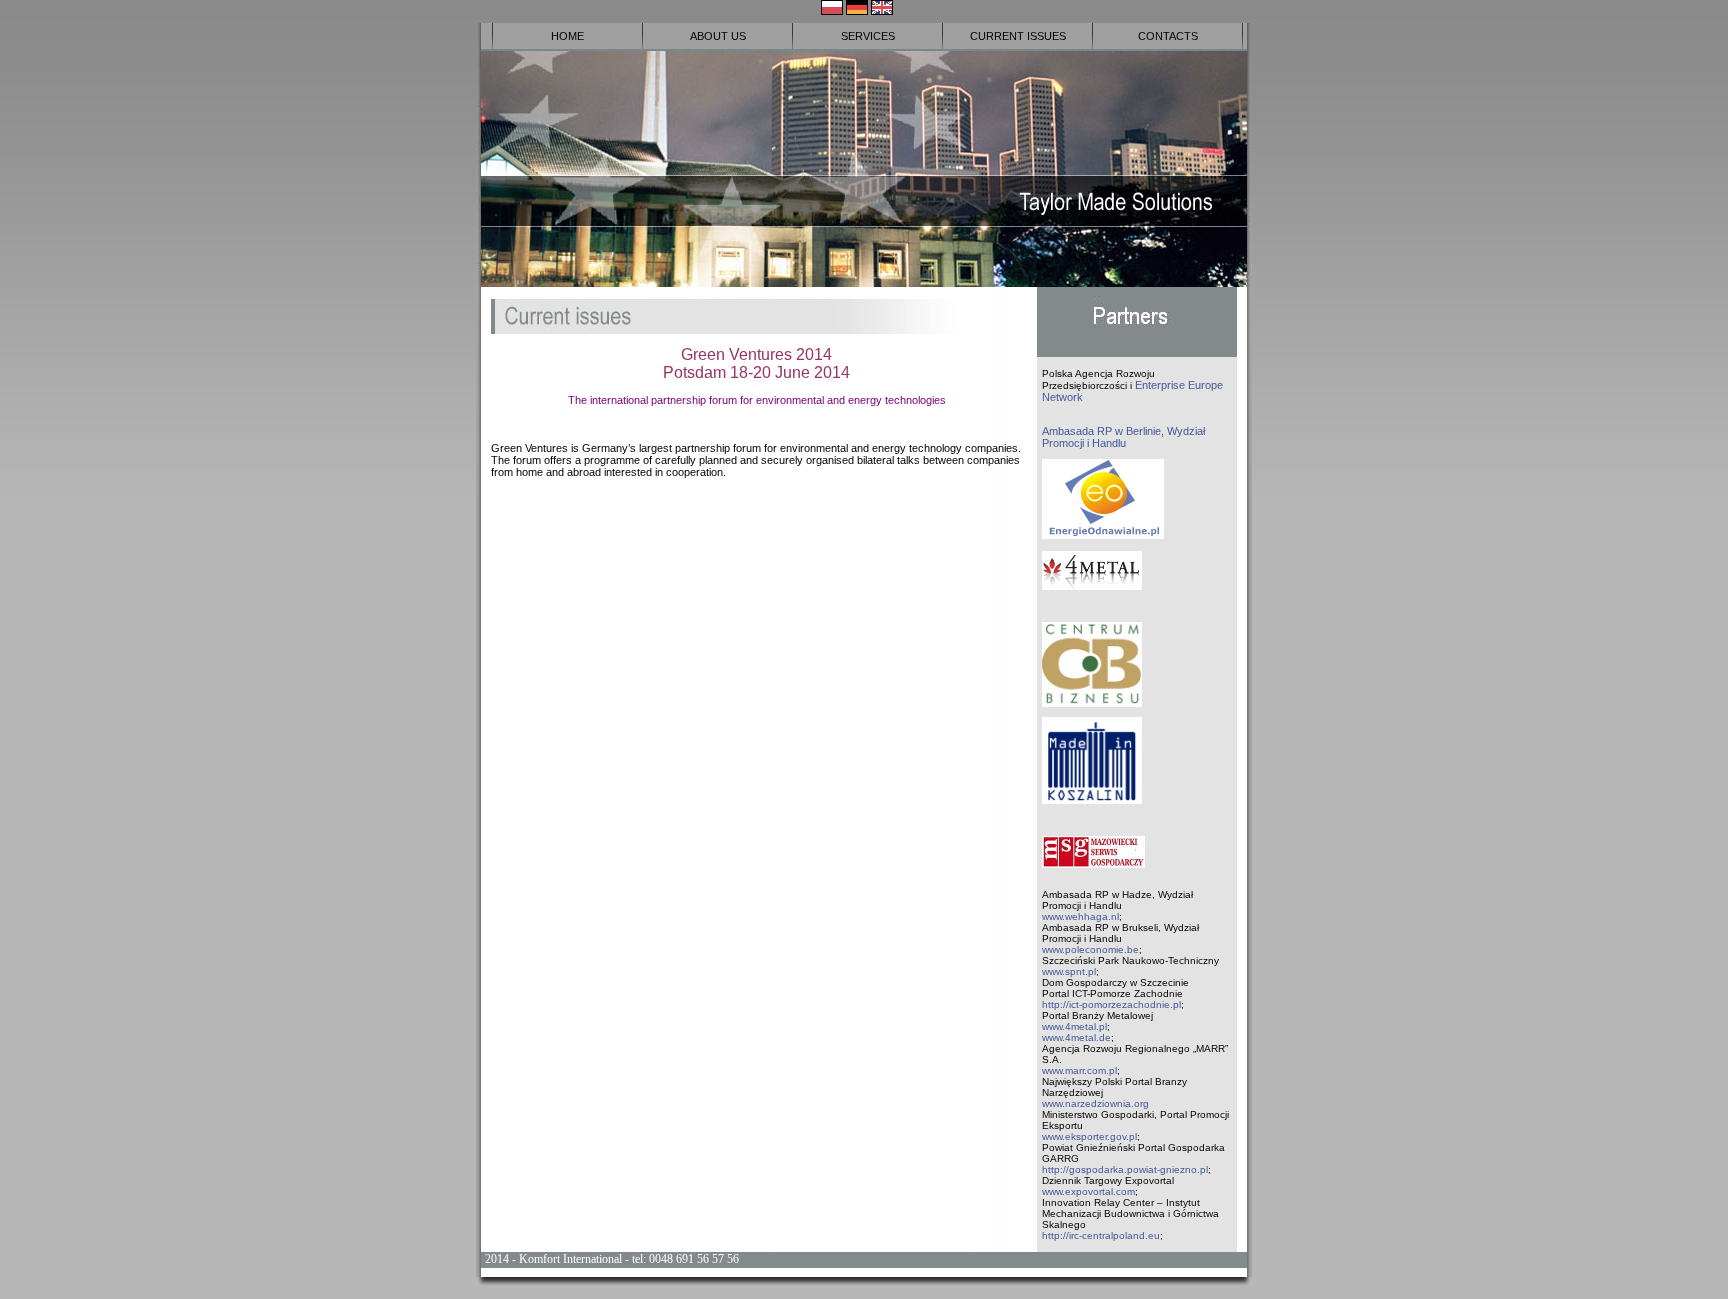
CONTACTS (1168, 36)
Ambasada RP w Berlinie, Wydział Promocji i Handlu (1123, 437)
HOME (567, 36)
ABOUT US (718, 36)
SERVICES (868, 36)
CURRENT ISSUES (1018, 36)
